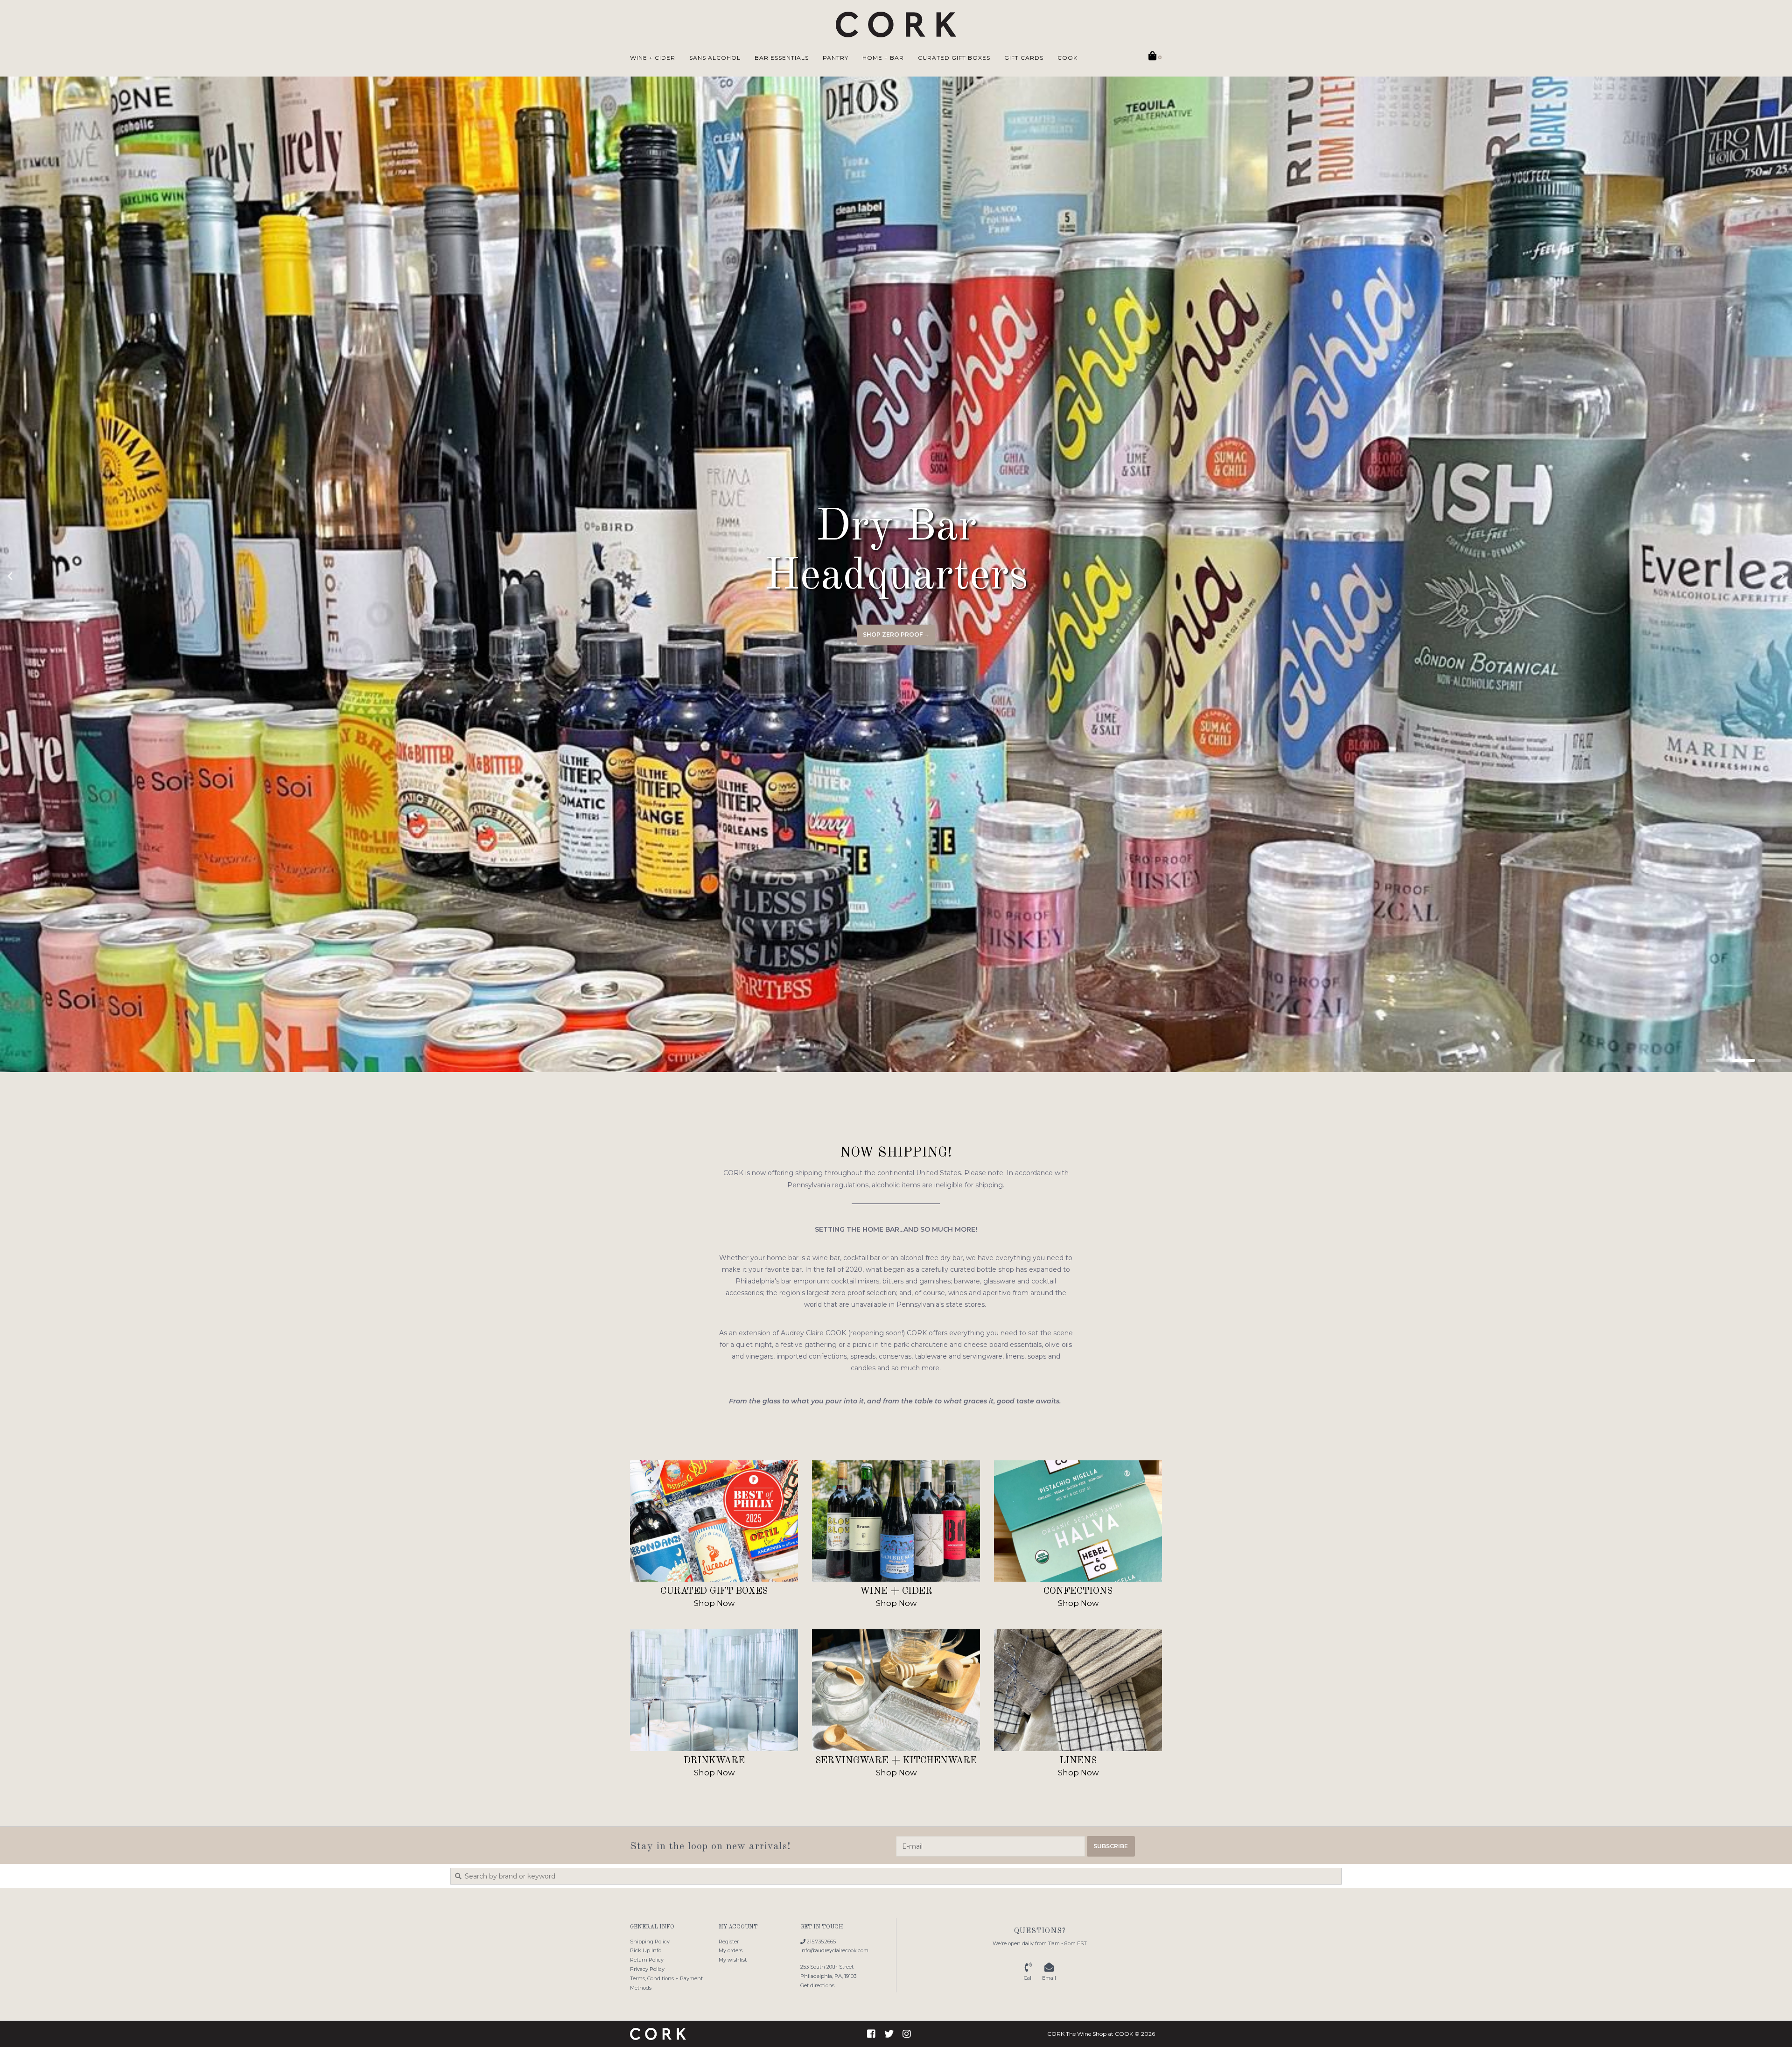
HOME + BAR (883, 58)
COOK (1067, 58)
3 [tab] (1770, 1060)
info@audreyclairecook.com (834, 1950)
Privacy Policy (647, 1969)
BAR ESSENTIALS (782, 58)
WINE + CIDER (653, 58)
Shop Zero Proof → (896, 634)
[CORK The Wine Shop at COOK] (896, 25)
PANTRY (836, 58)
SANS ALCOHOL (715, 58)
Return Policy (647, 1960)
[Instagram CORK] (907, 2034)
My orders (731, 1950)
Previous (30, 576)
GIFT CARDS (1024, 58)
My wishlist (733, 1960)
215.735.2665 (821, 1942)
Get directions (817, 1985)
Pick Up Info (646, 1950)
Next (1762, 576)
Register (729, 1942)
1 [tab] (1717, 1060)
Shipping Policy (650, 1942)
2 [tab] (1743, 1060)
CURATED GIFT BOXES (954, 58)
